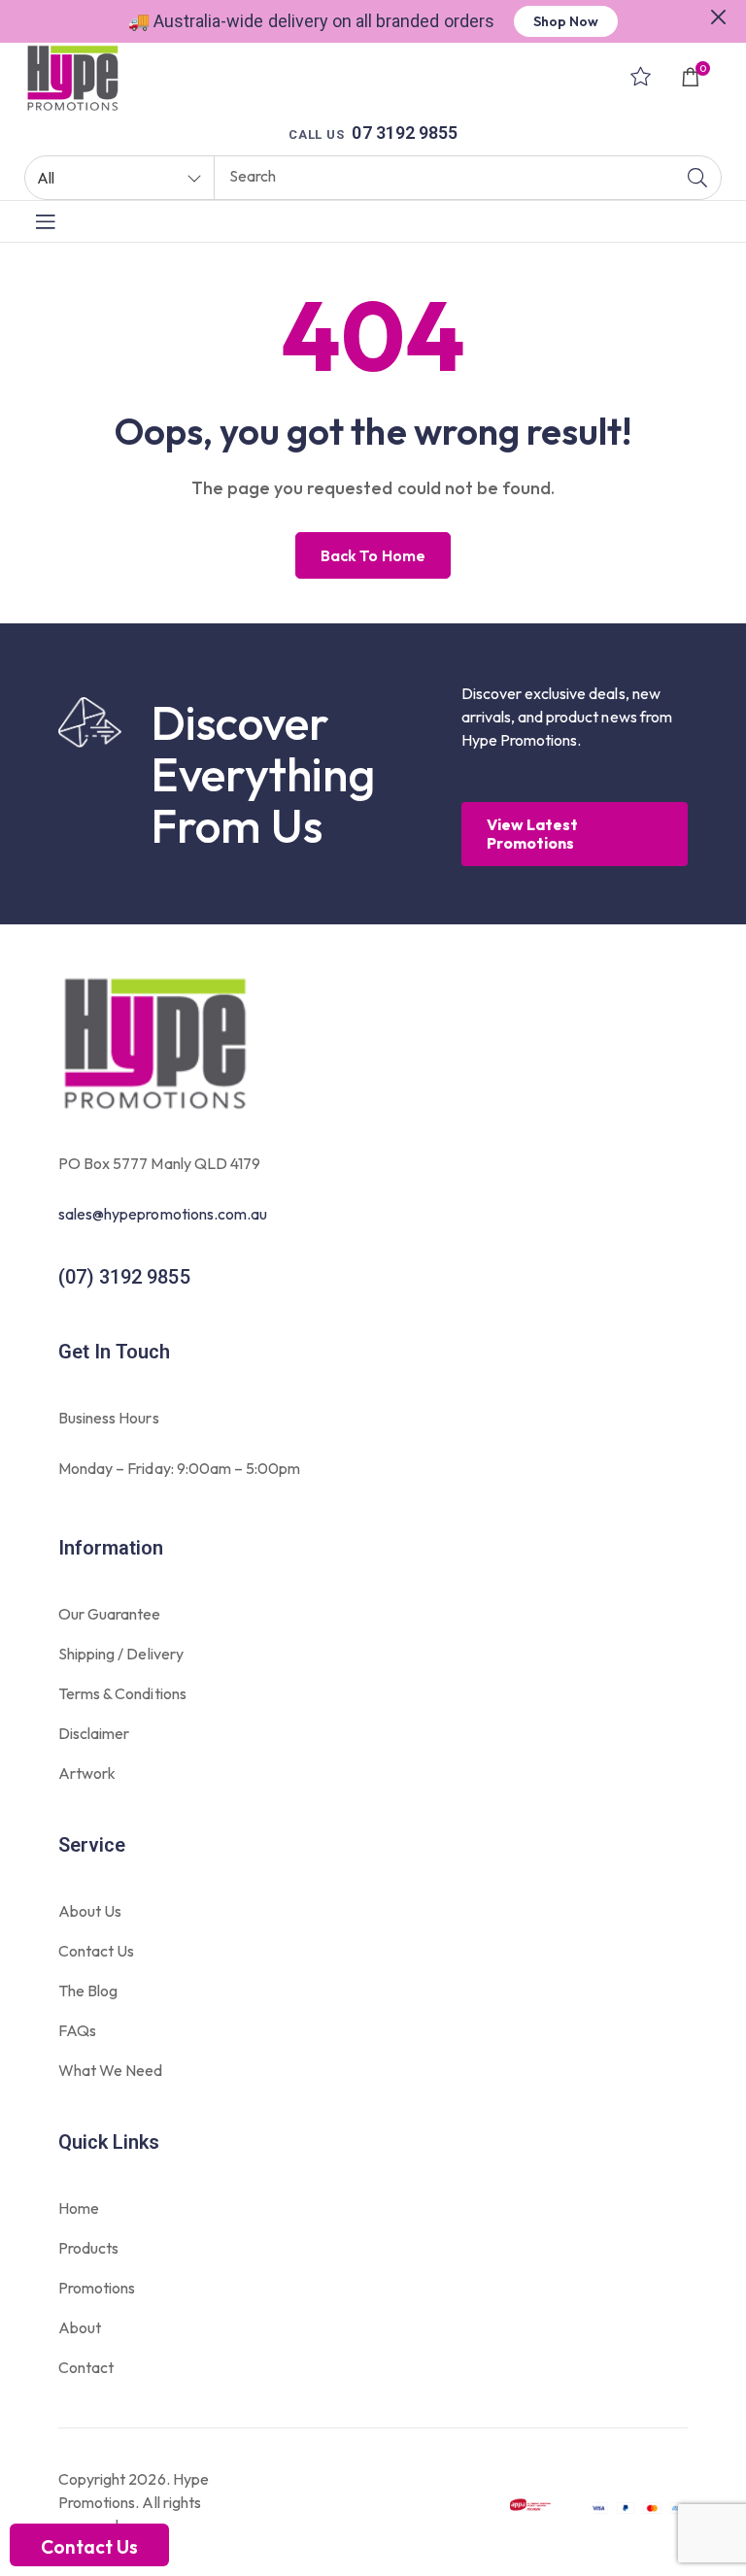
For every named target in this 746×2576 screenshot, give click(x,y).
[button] (719, 15)
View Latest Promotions (532, 834)
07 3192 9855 (404, 133)
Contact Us (89, 2547)
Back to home (373, 555)
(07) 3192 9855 (124, 1277)
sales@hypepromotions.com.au (163, 1214)
